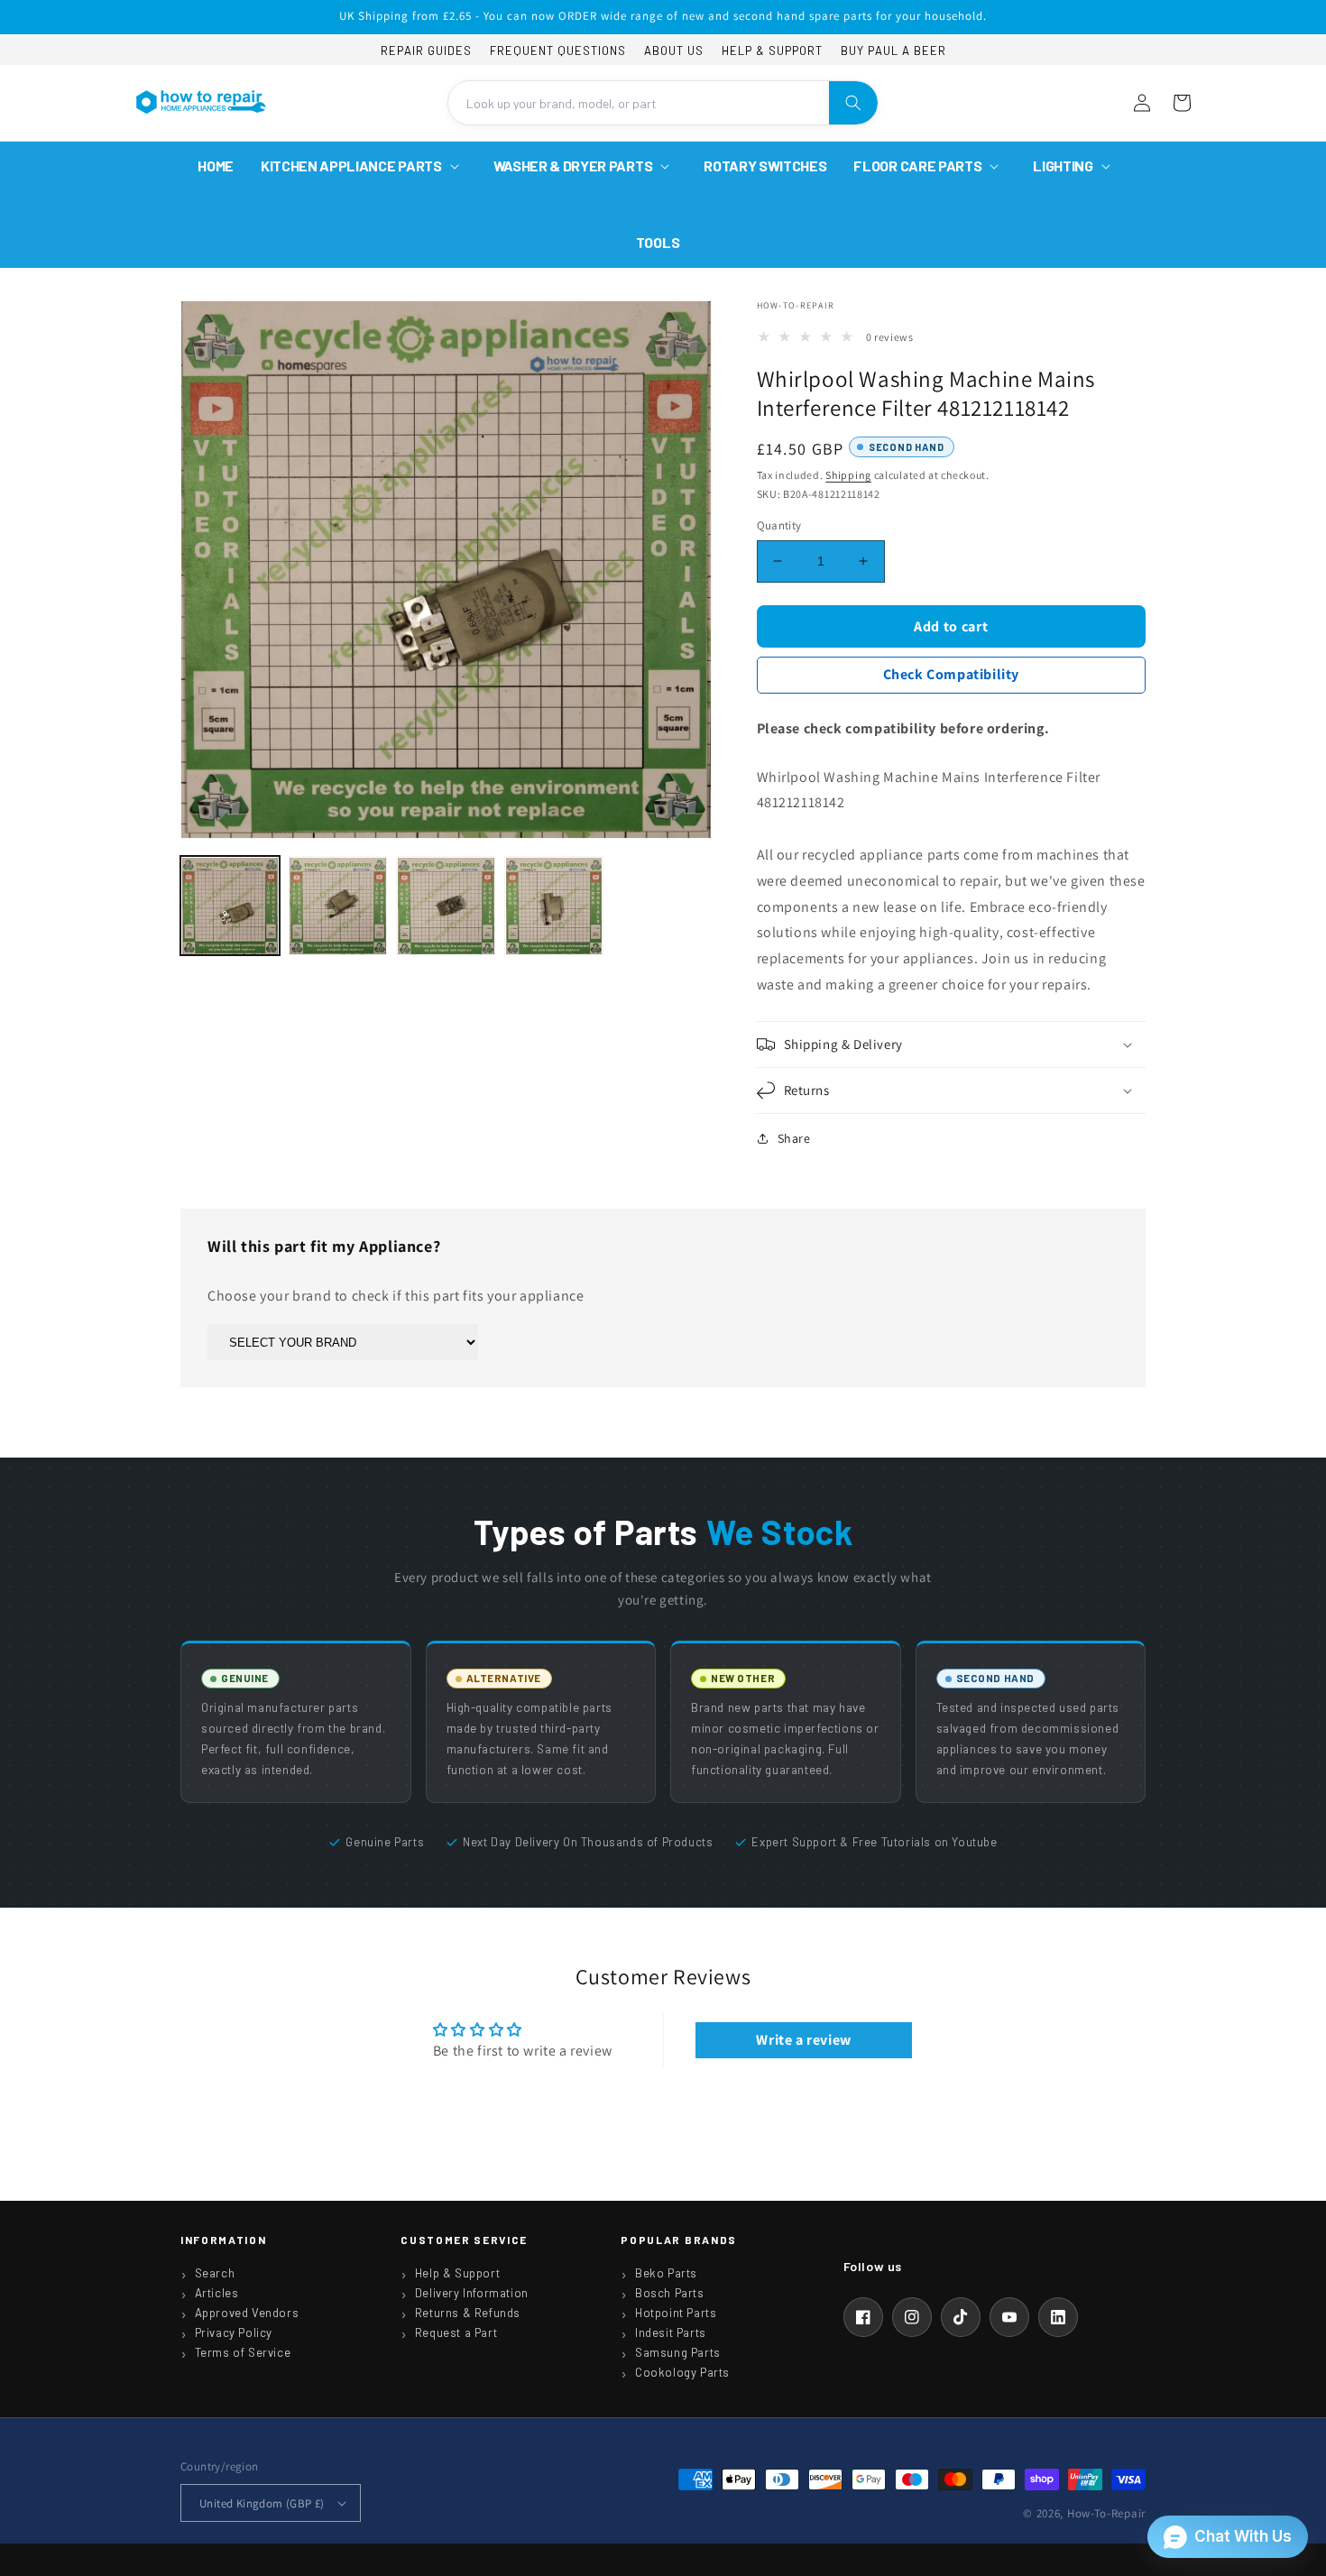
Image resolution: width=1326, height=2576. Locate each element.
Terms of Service (243, 2352)
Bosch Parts (670, 2293)
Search (215, 2273)
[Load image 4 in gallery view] (554, 906)
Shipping (848, 475)
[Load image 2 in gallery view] (338, 906)
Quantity (779, 525)
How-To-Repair (1106, 2513)
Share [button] (794, 1138)
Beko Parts (666, 2273)
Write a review (803, 2040)
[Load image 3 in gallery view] (446, 906)
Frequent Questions (558, 51)
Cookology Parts (682, 2372)
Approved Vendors (247, 2313)
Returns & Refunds (468, 2313)
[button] (364, 166)
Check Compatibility (951, 674)
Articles (217, 2293)
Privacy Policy (234, 2332)
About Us (674, 51)
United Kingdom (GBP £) (262, 2503)
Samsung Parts (678, 2352)
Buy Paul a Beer (893, 51)
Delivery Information (472, 2293)
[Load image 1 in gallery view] (230, 906)
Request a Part (456, 2332)
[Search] (853, 103)
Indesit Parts (671, 2332)
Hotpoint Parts (676, 2313)
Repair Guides (426, 51)
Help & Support (772, 51)
